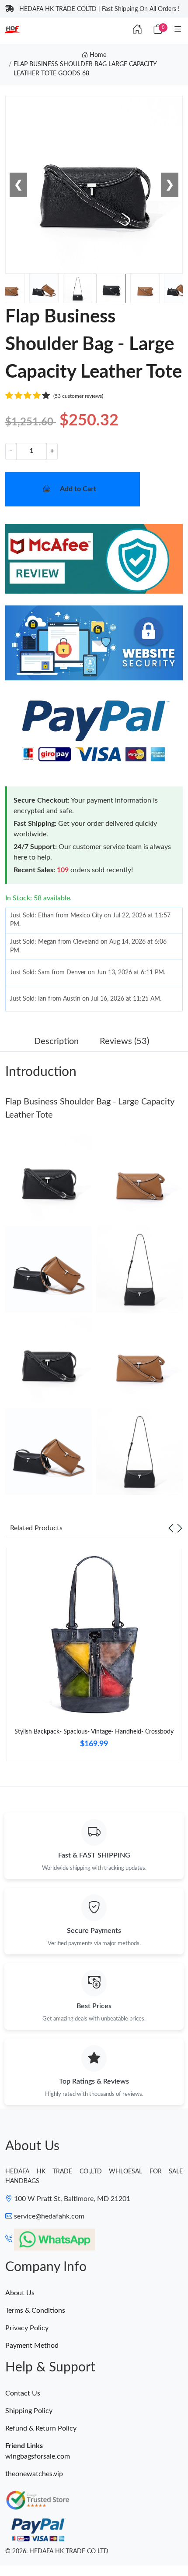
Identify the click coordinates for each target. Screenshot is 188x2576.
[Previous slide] (171, 1528)
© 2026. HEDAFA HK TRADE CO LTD (57, 2551)
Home (97, 55)
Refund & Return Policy (41, 2428)
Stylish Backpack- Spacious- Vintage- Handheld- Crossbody (94, 1732)
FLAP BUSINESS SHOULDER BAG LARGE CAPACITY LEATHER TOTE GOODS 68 (85, 69)
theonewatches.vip (34, 2474)
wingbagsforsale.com (38, 2456)
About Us (20, 2293)
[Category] (178, 30)
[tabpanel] (94, 1658)
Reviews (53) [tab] (124, 1041)
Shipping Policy (29, 2411)
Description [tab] (56, 1041)
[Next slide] (180, 1528)
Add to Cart (78, 489)
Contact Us (23, 2393)
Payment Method (32, 2346)
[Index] (137, 30)
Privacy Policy (27, 2328)
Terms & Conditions (35, 2311)
